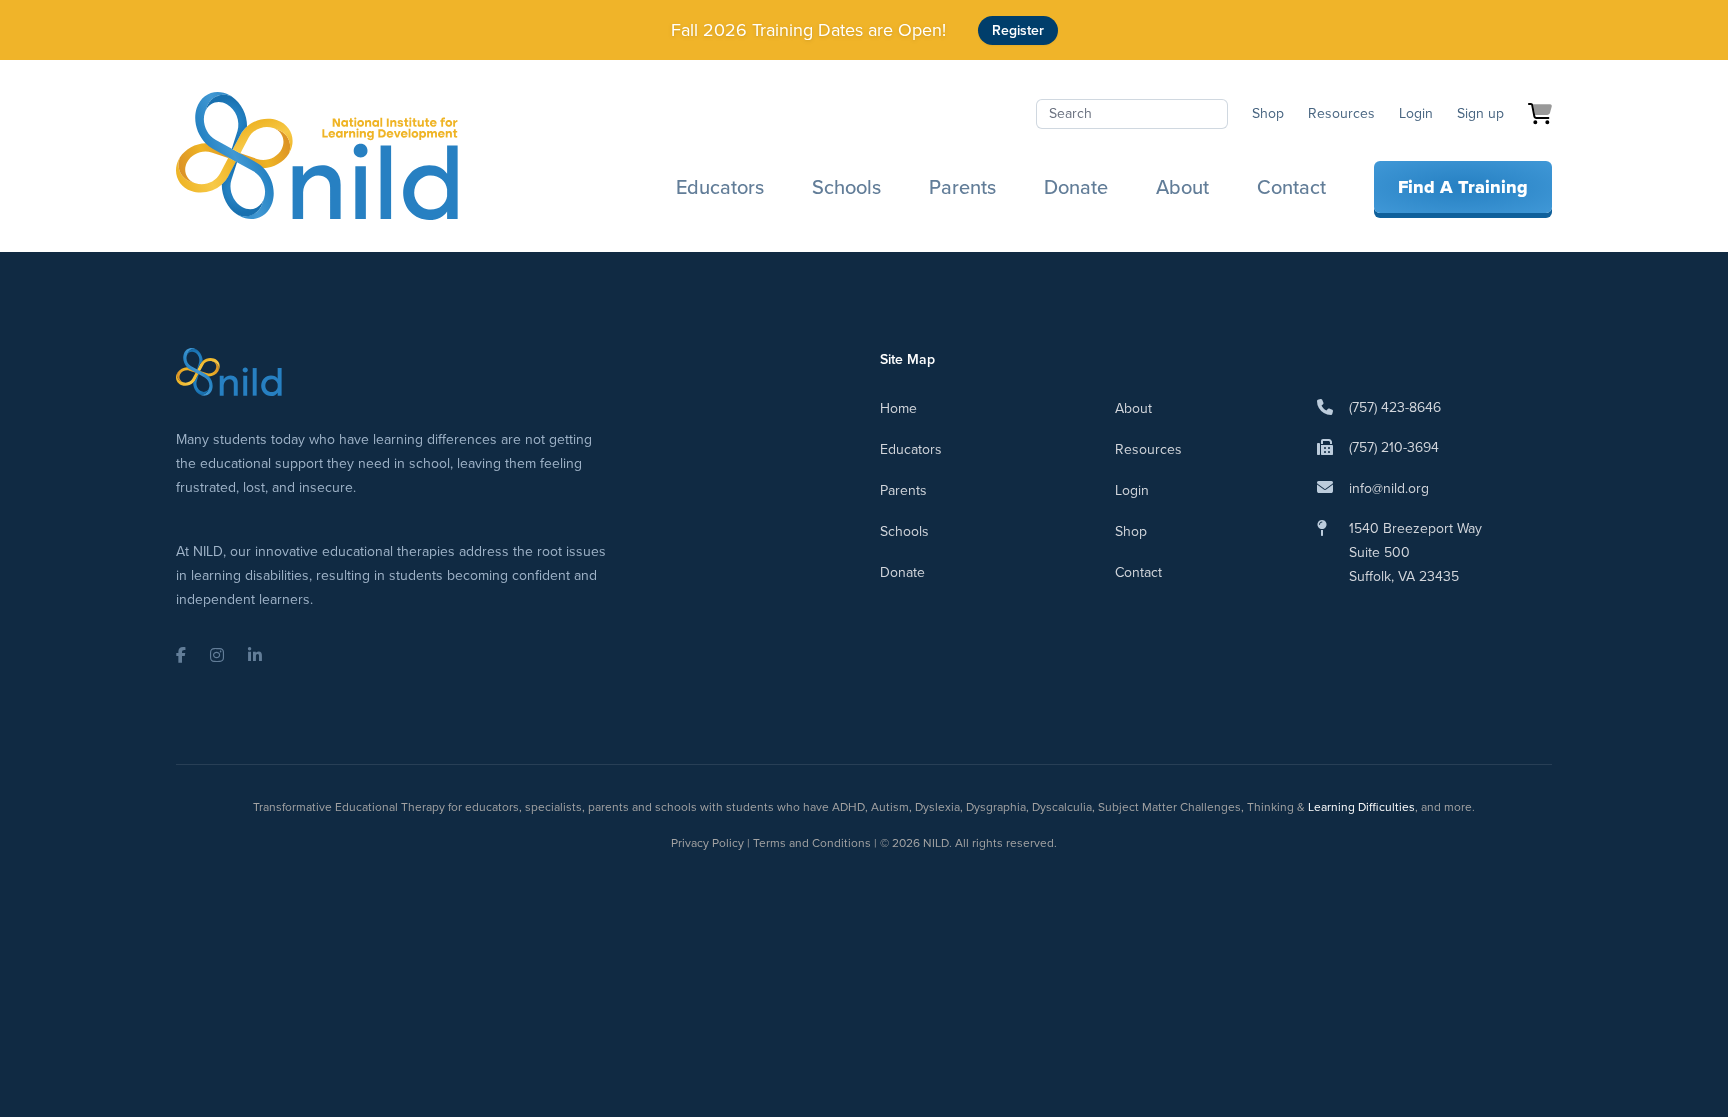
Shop (1268, 113)
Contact (1291, 187)
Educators (720, 187)
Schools (846, 187)
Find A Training (1463, 187)
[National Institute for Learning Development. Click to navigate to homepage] (317, 156)
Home (898, 408)
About (1182, 187)
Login (1416, 113)
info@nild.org (1389, 488)
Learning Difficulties (1361, 807)
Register (1018, 30)
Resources (1341, 113)
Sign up (1480, 113)
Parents (962, 187)
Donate (1076, 187)
